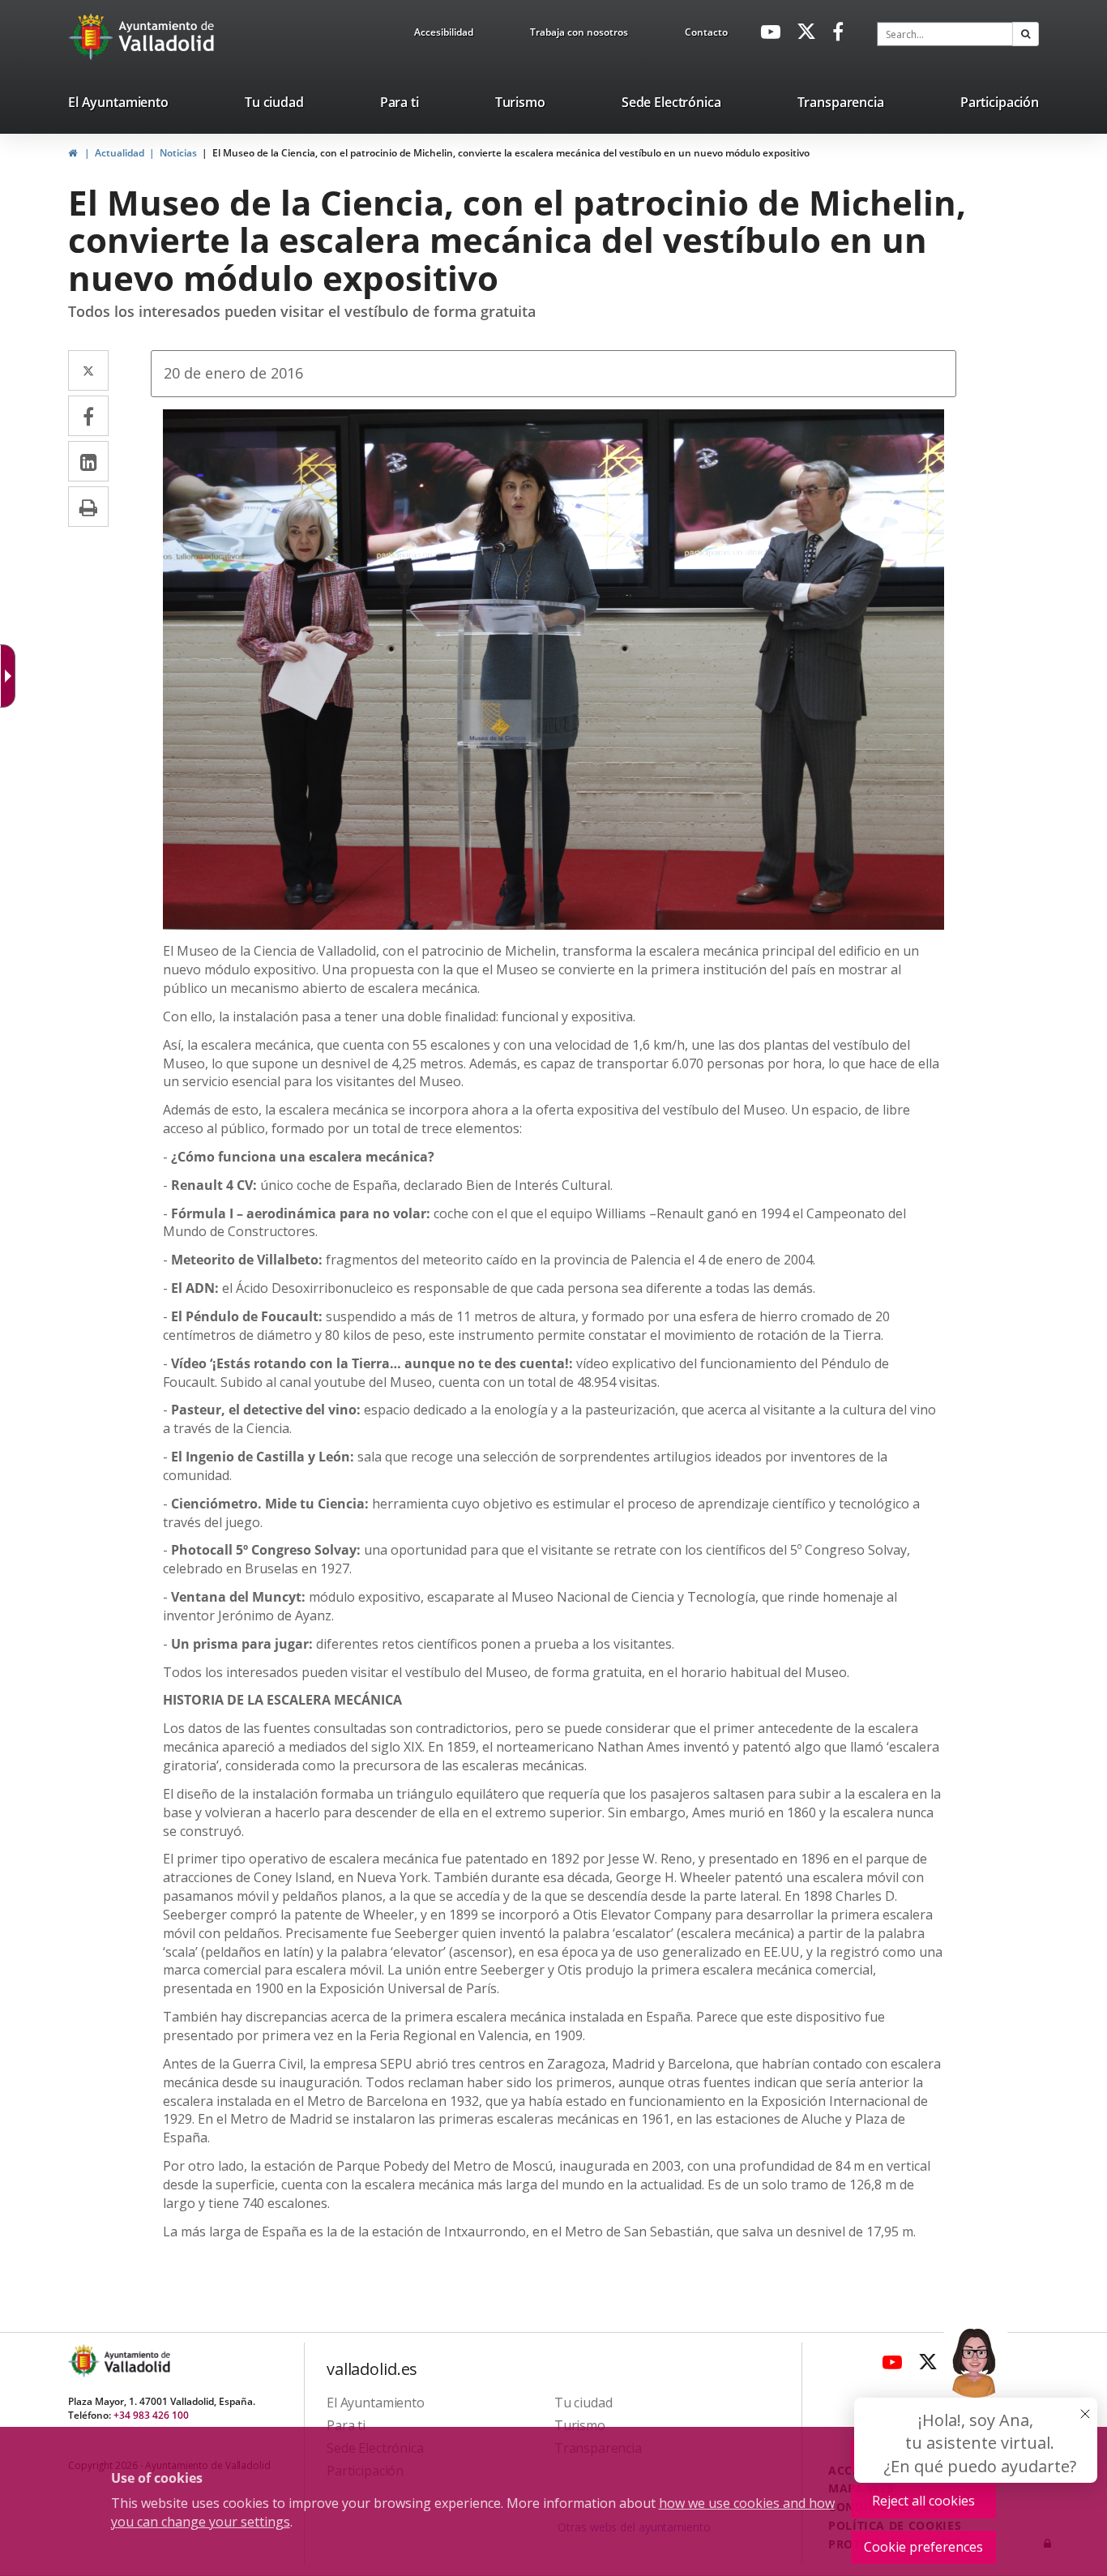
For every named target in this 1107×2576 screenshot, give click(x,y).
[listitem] (118, 105)
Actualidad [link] (120, 153)
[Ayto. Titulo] (136, 2361)
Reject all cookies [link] (923, 2501)
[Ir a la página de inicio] (93, 36)
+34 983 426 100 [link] (151, 2415)
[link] (444, 35)
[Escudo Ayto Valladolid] (85, 2361)
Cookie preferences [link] (923, 2547)
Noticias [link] (178, 153)
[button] (1026, 34)
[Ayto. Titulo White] (167, 36)
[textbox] (945, 34)
